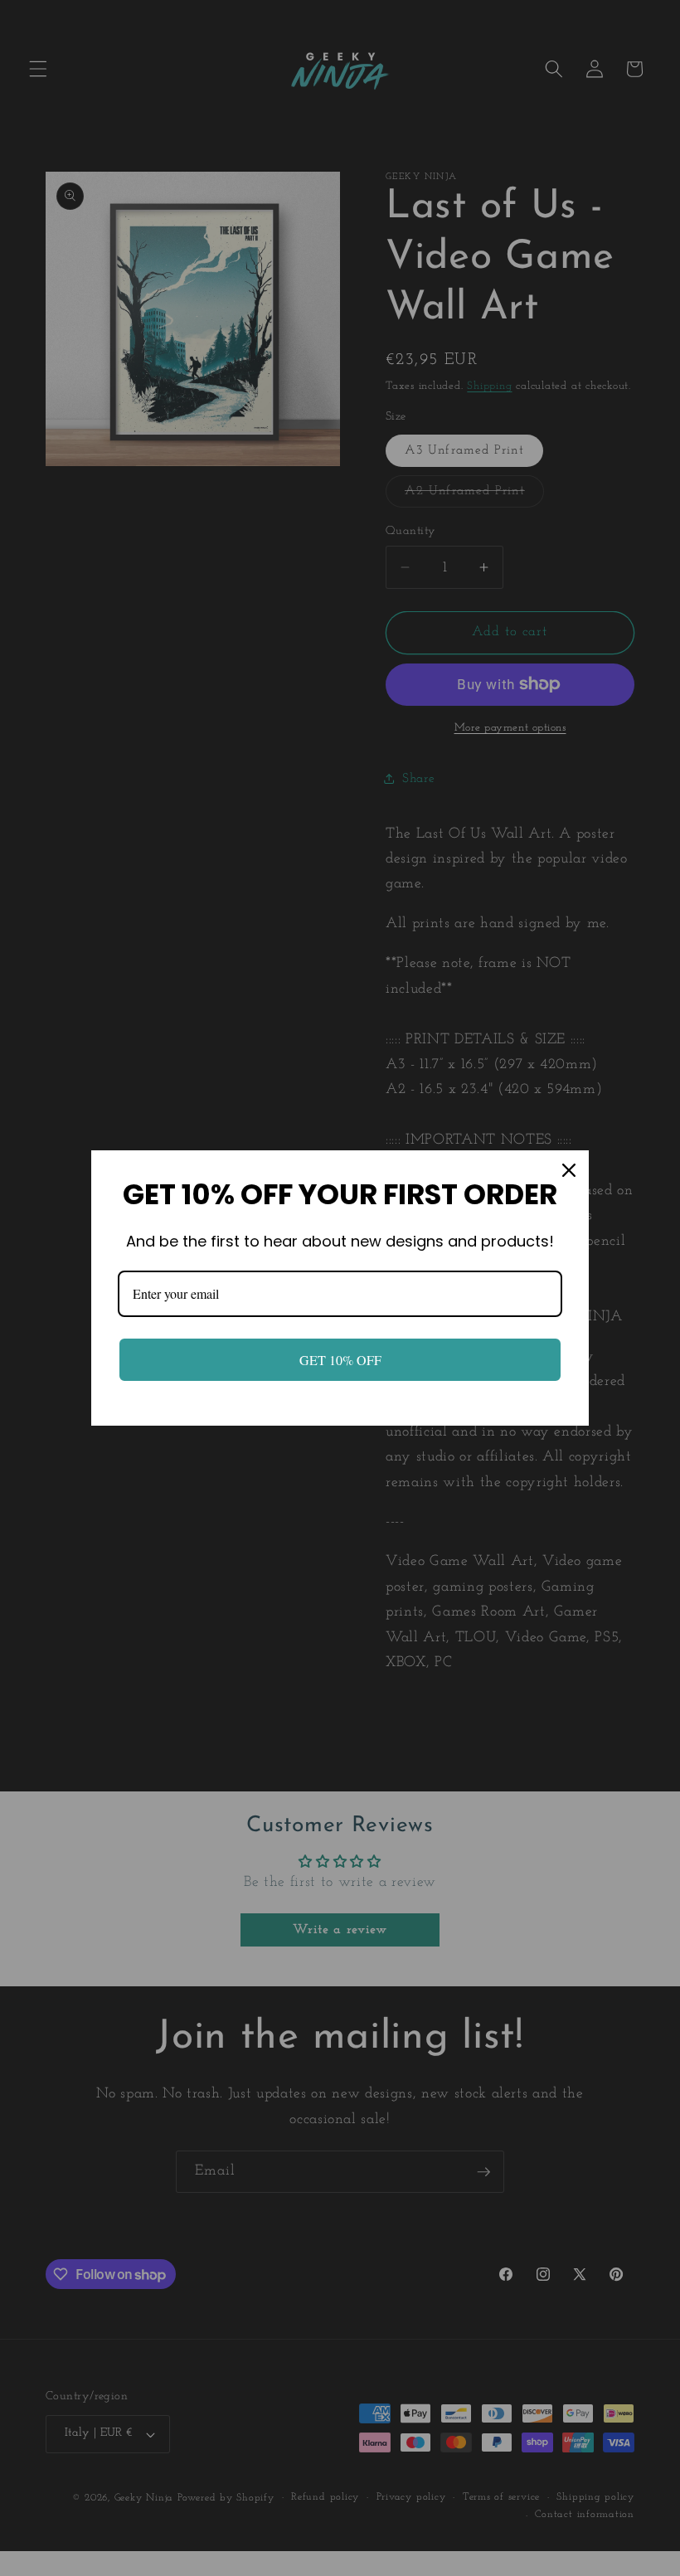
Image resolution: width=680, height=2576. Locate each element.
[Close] (569, 1170)
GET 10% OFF (340, 1360)
